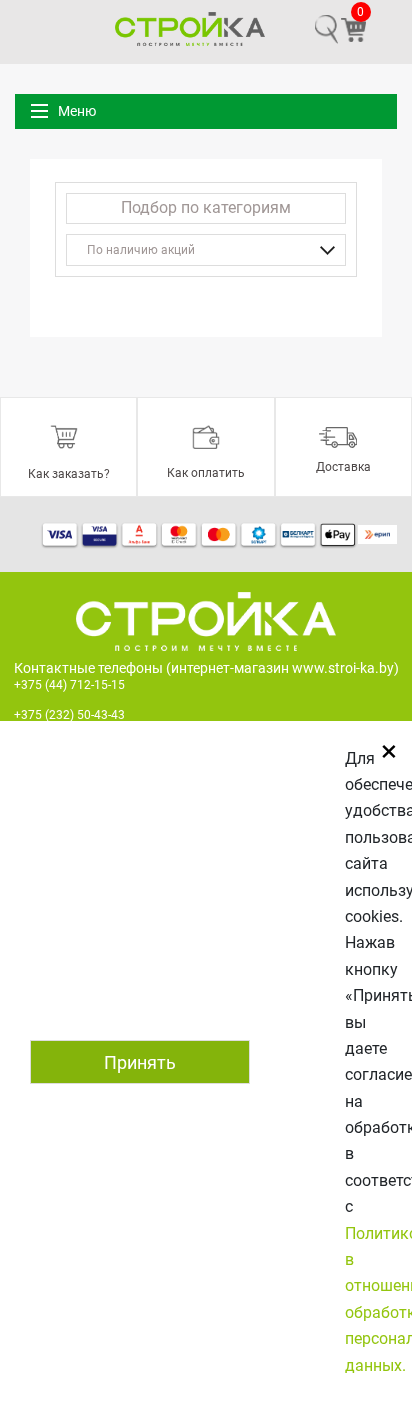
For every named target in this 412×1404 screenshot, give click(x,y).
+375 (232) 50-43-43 (69, 715)
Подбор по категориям (206, 207)
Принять (140, 1062)
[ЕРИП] (377, 534)
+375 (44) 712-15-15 (69, 685)
